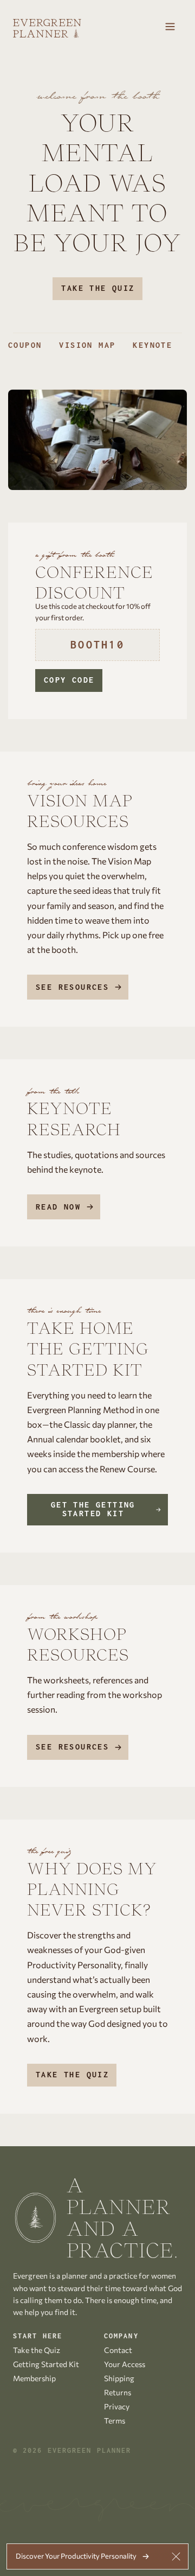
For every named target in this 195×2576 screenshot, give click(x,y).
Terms (115, 2421)
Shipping (119, 2378)
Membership (34, 2378)
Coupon (25, 345)
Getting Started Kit (46, 2364)
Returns (118, 2392)
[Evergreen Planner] (47, 28)
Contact (118, 2350)
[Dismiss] (176, 2556)
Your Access (125, 2364)
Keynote (152, 345)
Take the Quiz (98, 288)
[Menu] (170, 28)
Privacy (117, 2406)
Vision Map (87, 345)
